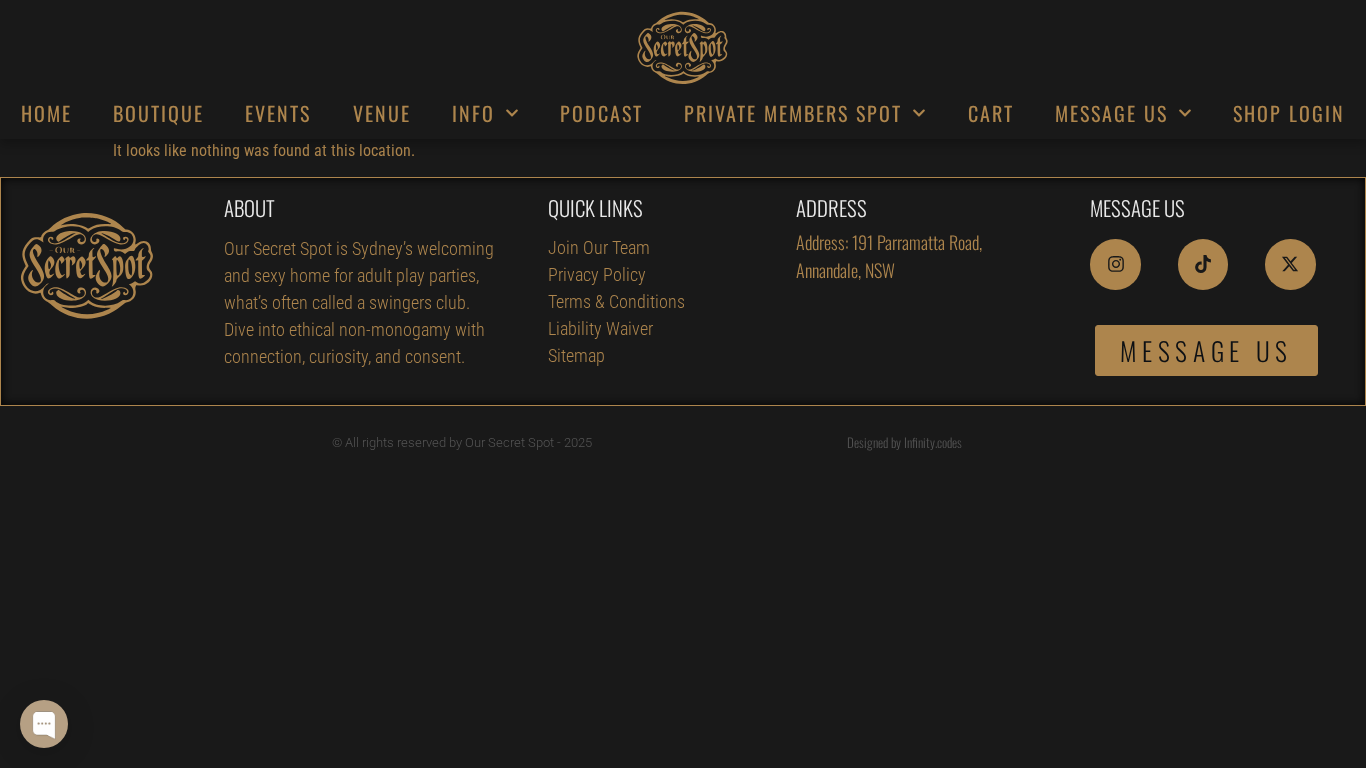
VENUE (382, 113)
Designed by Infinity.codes (904, 442)
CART (991, 113)
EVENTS (278, 113)
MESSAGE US (1111, 113)
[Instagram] (1115, 264)
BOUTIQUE (158, 113)
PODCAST (601, 113)
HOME (46, 113)
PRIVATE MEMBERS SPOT (793, 113)
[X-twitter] (1290, 264)
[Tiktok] (1203, 264)
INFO (473, 113)
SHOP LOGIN (1289, 113)
